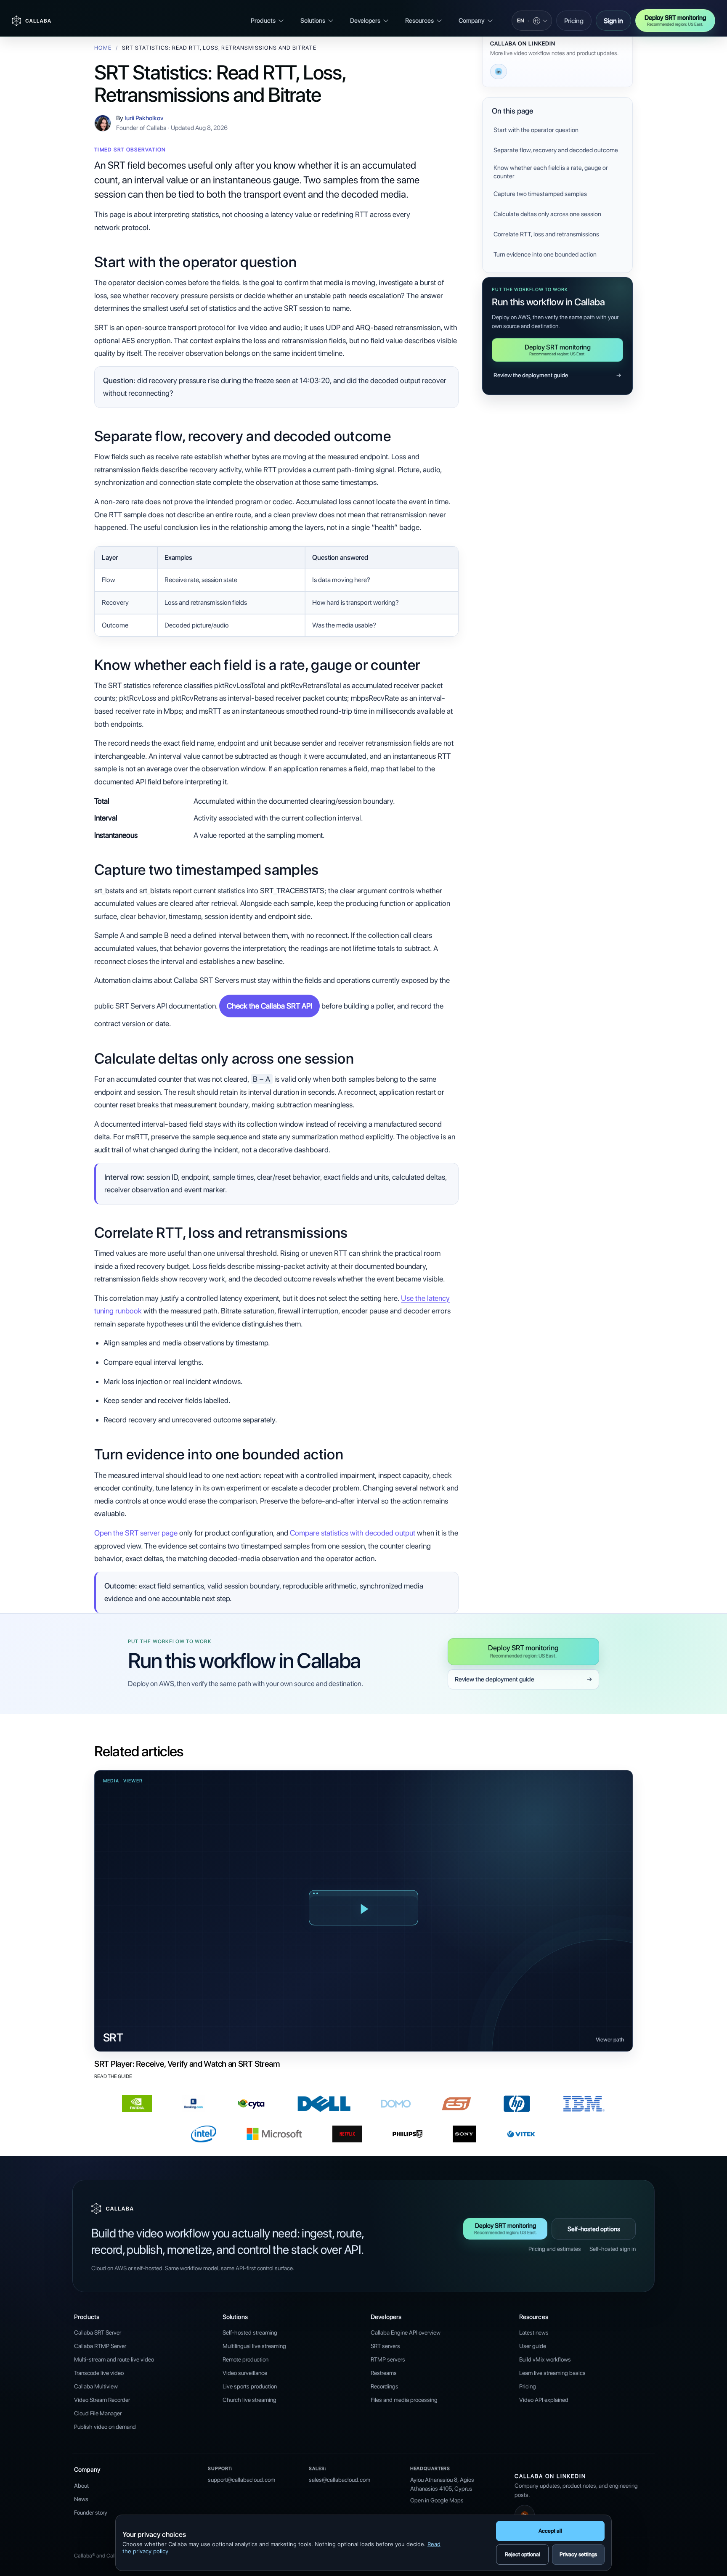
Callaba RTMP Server (100, 2346)
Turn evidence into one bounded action (545, 254)
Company (472, 21)
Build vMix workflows (545, 2359)
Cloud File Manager (98, 2413)
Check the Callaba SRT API (269, 1006)
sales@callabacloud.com (340, 2480)
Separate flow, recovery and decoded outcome (556, 150)
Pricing (574, 21)
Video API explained (544, 2400)
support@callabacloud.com (241, 2480)
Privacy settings (578, 2554)
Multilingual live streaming (254, 2346)
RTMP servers (388, 2359)
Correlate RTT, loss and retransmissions (546, 234)
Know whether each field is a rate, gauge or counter (551, 172)
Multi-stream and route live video (114, 2359)
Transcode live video (99, 2373)
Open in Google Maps (437, 2500)
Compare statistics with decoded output (353, 1533)
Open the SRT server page (136, 1533)
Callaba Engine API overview (406, 2332)
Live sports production (250, 2386)
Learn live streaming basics (552, 2373)
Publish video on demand (105, 2427)
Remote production (245, 2359)
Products (263, 21)
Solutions (313, 21)
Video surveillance (245, 2373)
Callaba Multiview (96, 2386)
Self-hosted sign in (613, 2249)
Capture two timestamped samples (540, 194)
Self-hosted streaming (250, 2332)
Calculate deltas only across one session (547, 214)
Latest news (534, 2332)
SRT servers (385, 2346)
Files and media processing (404, 2400)
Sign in (613, 21)
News (81, 2499)
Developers (365, 21)
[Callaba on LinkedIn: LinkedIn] (499, 71)
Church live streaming (249, 2400)
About (81, 2486)
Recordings (385, 2386)
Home (103, 48)
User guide (533, 2346)
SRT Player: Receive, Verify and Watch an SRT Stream (187, 2064)
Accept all (550, 2531)
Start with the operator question (536, 130)
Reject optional (523, 2554)
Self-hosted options (594, 2229)
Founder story (91, 2512)
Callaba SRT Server (98, 2332)
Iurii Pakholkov (144, 118)
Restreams (384, 2373)
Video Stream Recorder (102, 2400)
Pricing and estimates (555, 2249)
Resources (419, 21)
